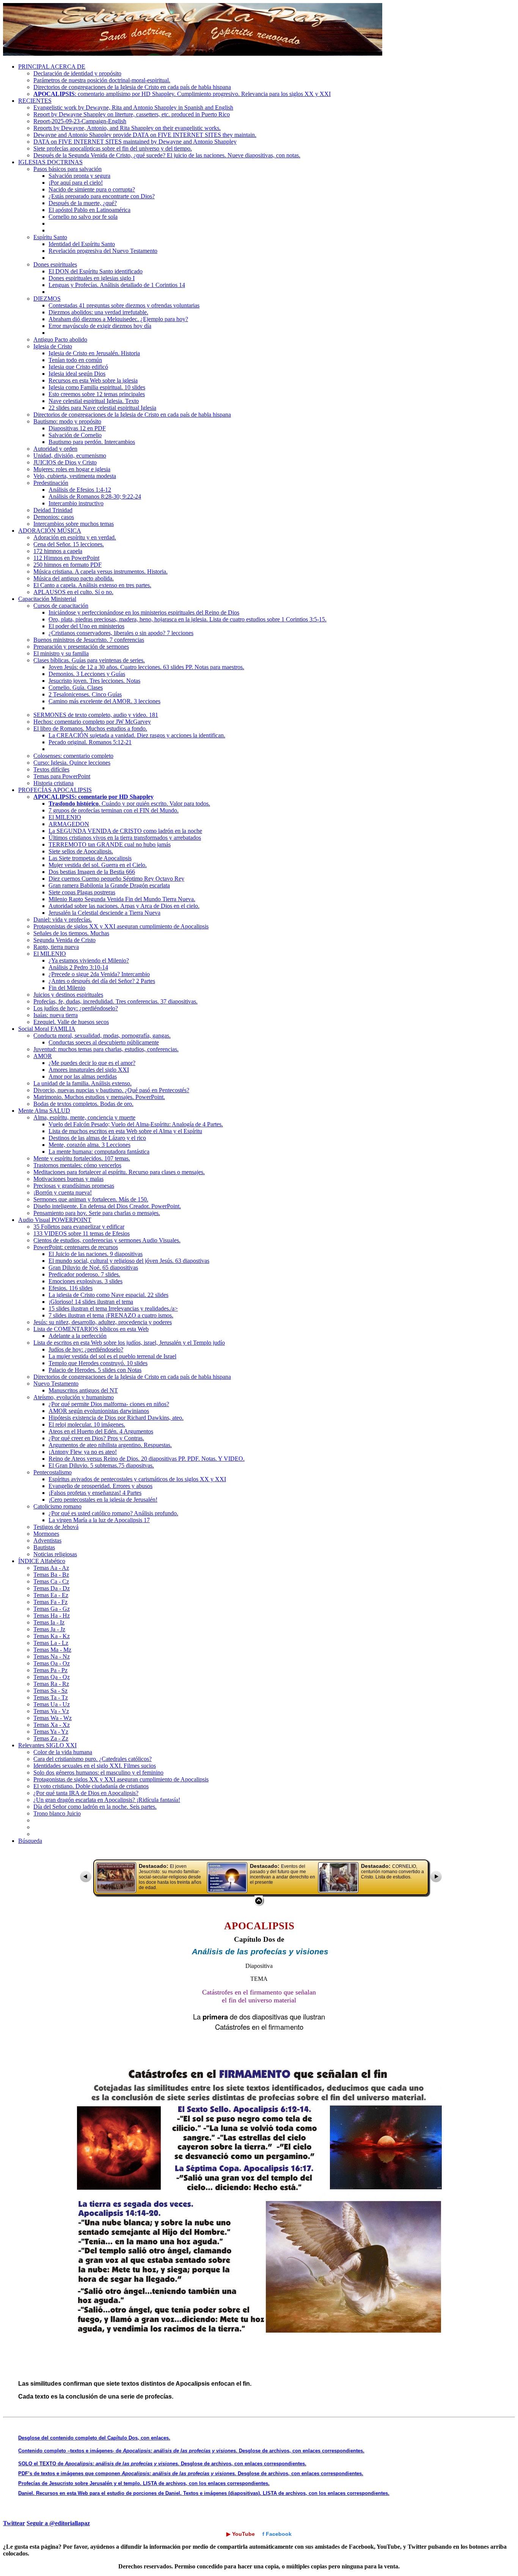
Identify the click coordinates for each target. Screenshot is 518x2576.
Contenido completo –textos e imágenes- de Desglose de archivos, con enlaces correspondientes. (191, 2451)
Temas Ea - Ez (51, 1595)
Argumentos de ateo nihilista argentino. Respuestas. (110, 1445)
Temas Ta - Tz (51, 1697)
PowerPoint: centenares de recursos (76, 1247)
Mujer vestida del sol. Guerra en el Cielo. (98, 865)
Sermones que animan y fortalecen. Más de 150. (91, 1199)
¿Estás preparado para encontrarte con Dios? (102, 196)
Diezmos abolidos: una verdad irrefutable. (98, 312)
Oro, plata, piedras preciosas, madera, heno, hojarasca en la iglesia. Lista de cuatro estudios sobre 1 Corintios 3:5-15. (188, 619)
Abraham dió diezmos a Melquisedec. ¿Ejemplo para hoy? (118, 319)
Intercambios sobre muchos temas (74, 524)
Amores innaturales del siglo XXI (89, 1070)
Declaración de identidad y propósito (77, 73)
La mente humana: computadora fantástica (99, 1152)
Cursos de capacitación (61, 606)
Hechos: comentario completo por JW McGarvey (92, 722)
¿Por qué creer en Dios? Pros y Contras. (96, 1438)
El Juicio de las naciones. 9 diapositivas (96, 1254)
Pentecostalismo (53, 1472)
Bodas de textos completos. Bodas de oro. (83, 1104)
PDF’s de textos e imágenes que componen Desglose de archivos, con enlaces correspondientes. (191, 2473)
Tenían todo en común (75, 360)
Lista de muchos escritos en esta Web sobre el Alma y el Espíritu (125, 1131)
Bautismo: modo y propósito (67, 421)
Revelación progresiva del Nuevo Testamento (103, 251)
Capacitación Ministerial (47, 599)
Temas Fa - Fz (50, 1602)
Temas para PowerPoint (62, 776)
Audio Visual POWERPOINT (55, 1220)
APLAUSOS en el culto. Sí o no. (73, 592)
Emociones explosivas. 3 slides (86, 1281)
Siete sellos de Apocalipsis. (81, 851)
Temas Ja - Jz (49, 1629)
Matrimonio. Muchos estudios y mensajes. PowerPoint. (99, 1097)
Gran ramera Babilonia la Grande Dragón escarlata (109, 885)
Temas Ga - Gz (52, 1609)
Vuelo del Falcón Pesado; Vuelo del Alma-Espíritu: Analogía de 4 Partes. (136, 1124)
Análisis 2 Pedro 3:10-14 (78, 967)
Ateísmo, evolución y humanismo (74, 1397)
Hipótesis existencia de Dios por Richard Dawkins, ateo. (116, 1418)
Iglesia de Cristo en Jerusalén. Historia (94, 353)
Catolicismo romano (57, 1506)
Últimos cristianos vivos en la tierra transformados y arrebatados (125, 838)
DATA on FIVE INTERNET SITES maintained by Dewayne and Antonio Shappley (135, 142)
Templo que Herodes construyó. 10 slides (98, 1363)
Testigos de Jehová (56, 1527)
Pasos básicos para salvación (67, 169)
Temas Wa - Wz (53, 1718)
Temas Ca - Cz (51, 1581)
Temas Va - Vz (51, 1711)
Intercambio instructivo (76, 503)
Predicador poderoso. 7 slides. (84, 1274)
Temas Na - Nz (52, 1656)
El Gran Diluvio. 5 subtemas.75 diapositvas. (101, 1465)
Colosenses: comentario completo (73, 756)
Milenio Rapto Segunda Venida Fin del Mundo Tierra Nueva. (122, 899)
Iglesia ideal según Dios (77, 374)
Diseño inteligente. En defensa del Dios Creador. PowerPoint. (107, 1206)
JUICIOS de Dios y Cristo (65, 462)
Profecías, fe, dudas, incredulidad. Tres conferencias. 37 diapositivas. (115, 1001)
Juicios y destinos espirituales (68, 995)
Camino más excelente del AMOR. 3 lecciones (104, 701)
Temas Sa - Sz (50, 1691)
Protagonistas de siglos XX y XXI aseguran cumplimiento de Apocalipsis (121, 926)
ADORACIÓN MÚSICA (50, 531)
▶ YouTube (241, 2534)
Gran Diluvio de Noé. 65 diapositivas (93, 1268)
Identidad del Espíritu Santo (82, 244)
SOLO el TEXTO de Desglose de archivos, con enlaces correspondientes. (162, 2464)
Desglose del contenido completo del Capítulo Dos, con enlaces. (94, 2438)
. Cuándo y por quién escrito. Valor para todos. (129, 804)
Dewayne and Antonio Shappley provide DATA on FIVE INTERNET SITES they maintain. (145, 135)
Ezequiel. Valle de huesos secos (71, 1022)
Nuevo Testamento (56, 1384)
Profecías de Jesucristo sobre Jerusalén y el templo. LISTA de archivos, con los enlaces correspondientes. (144, 2483)
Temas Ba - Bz (51, 1575)
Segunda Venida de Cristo (64, 940)
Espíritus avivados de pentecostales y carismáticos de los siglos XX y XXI (137, 1479)
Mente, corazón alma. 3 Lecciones (89, 1145)
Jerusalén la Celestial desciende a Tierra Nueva (104, 913)
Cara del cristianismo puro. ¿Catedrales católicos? (93, 1759)
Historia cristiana (53, 783)
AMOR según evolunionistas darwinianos (99, 1411)
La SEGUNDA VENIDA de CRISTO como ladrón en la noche (125, 831)
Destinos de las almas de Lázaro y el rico (97, 1138)
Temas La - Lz (51, 1643)
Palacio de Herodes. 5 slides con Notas (95, 1370)
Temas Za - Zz (51, 1738)
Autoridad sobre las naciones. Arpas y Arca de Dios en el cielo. (124, 906)
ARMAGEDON (69, 824)
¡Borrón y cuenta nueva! (63, 1192)
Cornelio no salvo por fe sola (83, 217)
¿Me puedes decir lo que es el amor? (92, 1063)
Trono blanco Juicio (57, 1813)
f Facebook (277, 2534)
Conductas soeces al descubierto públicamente (104, 1042)
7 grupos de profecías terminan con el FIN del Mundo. (114, 810)
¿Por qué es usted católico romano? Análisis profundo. (113, 1513)
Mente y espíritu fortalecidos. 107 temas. (82, 1158)
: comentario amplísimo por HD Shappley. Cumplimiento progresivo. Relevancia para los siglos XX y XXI (182, 94)
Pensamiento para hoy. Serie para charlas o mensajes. (97, 1213)
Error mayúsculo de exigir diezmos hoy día (100, 326)
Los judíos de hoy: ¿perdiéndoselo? (76, 1008)
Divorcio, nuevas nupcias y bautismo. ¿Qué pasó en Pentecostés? (111, 1090)
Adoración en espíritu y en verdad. (75, 537)
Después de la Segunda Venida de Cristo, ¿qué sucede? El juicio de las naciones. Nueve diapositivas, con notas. (167, 155)
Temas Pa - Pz (50, 1670)
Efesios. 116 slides (71, 1288)
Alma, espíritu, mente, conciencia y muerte (84, 1117)
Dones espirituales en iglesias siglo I (92, 278)
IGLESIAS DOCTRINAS (50, 162)
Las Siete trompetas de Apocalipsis (90, 858)
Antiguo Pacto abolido (60, 339)
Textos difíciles (51, 769)
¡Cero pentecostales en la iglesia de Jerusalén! (103, 1500)
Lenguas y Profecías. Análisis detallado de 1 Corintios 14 (117, 285)
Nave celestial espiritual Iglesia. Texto (94, 401)
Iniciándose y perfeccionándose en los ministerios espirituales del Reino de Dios (144, 612)
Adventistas (47, 1540)
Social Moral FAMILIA (47, 1029)
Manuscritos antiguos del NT (83, 1390)
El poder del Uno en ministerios (86, 626)
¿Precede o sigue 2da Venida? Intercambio (99, 974)
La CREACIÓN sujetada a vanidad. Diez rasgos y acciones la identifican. (137, 735)
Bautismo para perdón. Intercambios (92, 442)
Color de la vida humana (63, 1752)
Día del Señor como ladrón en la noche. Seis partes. (95, 1807)
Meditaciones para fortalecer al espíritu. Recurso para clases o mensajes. (119, 1172)
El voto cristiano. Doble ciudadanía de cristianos (91, 1786)
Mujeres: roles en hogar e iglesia (72, 469)
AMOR (43, 1056)
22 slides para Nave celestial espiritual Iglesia (102, 408)
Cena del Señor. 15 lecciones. (69, 544)
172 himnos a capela (58, 551)
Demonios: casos (54, 517)
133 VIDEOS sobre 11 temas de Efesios (82, 1233)
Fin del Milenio (67, 988)
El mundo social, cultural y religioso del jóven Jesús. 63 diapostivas (129, 1261)
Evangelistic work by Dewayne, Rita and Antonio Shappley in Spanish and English (133, 107)
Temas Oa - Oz (52, 1663)
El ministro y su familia (61, 653)
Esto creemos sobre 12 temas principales (97, 394)
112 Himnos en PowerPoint (66, 558)
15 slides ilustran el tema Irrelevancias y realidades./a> (113, 1308)
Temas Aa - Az (51, 1568)
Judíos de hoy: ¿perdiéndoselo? (86, 1349)
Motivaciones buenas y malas (68, 1179)
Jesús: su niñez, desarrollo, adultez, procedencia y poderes (103, 1322)
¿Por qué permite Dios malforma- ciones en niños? (109, 1404)
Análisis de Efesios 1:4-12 (80, 490)
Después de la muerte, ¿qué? (83, 203)
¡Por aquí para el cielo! (76, 183)
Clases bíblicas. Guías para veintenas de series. (89, 660)
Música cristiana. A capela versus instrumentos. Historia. (100, 571)
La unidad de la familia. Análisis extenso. (82, 1083)
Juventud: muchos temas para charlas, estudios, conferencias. (106, 1049)
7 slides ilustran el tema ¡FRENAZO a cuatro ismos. (111, 1315)
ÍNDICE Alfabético (42, 1561)
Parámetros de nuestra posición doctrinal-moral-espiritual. (102, 80)
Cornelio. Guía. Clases (76, 688)
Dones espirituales (55, 264)
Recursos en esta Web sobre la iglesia (93, 380)
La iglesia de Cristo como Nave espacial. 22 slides (108, 1295)
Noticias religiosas (55, 1554)
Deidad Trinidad (53, 510)
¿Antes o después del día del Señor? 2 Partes (102, 981)
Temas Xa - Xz (52, 1725)
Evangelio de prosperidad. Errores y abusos (100, 1486)
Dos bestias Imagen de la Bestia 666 (92, 872)
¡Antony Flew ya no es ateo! (83, 1452)
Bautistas (44, 1547)
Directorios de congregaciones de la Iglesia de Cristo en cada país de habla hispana (132, 87)
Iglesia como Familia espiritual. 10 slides (97, 387)
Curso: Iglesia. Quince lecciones (72, 763)
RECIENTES (35, 101)
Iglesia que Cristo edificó (78, 367)
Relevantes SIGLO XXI (47, 1745)
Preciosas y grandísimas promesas (74, 1186)
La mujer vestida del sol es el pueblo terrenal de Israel (112, 1356)
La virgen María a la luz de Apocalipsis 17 (99, 1520)
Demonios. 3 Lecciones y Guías (87, 674)
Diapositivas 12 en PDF (77, 428)
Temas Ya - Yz (51, 1732)
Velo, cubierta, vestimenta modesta (75, 476)
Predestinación (51, 483)
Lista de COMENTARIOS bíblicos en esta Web (91, 1329)
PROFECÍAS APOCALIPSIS (55, 790)
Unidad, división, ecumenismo (70, 455)
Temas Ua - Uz (52, 1704)
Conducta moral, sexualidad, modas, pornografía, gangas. (102, 1036)
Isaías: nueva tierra (56, 1015)
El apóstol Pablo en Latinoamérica (89, 210)
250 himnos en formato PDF (67, 565)
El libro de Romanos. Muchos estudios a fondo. (90, 728)
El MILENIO (65, 817)
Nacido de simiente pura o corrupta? (92, 189)
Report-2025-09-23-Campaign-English (80, 121)
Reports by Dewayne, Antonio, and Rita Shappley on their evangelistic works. (127, 128)
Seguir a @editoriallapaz (58, 2523)
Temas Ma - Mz (52, 1650)
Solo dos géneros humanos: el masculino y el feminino (98, 1772)
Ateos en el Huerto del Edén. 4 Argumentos (101, 1431)
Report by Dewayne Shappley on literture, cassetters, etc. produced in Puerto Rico (132, 114)
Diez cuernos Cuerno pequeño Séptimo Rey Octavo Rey (116, 879)
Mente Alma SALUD (44, 1111)
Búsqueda (30, 1841)
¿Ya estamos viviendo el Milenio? (89, 960)
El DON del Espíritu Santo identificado (96, 271)
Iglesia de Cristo (53, 346)
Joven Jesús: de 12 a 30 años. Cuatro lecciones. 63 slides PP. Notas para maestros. (146, 667)
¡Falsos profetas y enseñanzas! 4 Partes (95, 1493)
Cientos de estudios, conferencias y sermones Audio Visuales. (107, 1240)
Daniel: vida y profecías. (63, 920)
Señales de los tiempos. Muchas (71, 933)
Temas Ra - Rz (51, 1684)
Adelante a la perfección (78, 1336)
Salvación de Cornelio (75, 435)
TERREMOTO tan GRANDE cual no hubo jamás (110, 844)
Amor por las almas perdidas (83, 1076)
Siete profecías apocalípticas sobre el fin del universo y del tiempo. (113, 148)
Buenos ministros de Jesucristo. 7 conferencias (89, 640)
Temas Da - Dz (52, 1588)
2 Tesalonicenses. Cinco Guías (85, 694)
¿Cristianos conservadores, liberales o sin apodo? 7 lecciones (121, 633)
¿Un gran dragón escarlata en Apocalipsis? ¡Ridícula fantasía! (107, 1800)
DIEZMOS (47, 299)
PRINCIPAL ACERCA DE (52, 67)
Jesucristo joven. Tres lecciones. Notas (94, 681)
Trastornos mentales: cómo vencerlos (77, 1165)
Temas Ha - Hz (52, 1616)
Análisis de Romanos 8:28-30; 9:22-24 (95, 496)
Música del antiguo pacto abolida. (74, 578)
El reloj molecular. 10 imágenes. (87, 1424)
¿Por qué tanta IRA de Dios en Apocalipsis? (86, 1793)
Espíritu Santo (50, 237)
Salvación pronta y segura (79, 176)
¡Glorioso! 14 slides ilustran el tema (91, 1302)
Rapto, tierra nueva (56, 947)
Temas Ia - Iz (49, 1622)
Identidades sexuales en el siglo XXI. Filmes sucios (95, 1766)
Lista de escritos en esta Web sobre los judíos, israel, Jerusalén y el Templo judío (129, 1343)
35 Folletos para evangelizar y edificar (79, 1227)
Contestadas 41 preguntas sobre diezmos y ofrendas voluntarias (124, 305)
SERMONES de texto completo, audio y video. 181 (96, 715)
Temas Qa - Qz (52, 1677)
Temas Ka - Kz (52, 1636)
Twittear (14, 2523)
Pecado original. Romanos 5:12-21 (90, 742)
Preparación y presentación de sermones (81, 647)
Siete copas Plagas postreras (82, 892)
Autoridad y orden (55, 449)
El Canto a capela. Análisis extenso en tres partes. (92, 585)
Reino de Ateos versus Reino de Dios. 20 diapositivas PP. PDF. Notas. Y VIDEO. (147, 1459)
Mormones (46, 1534)
